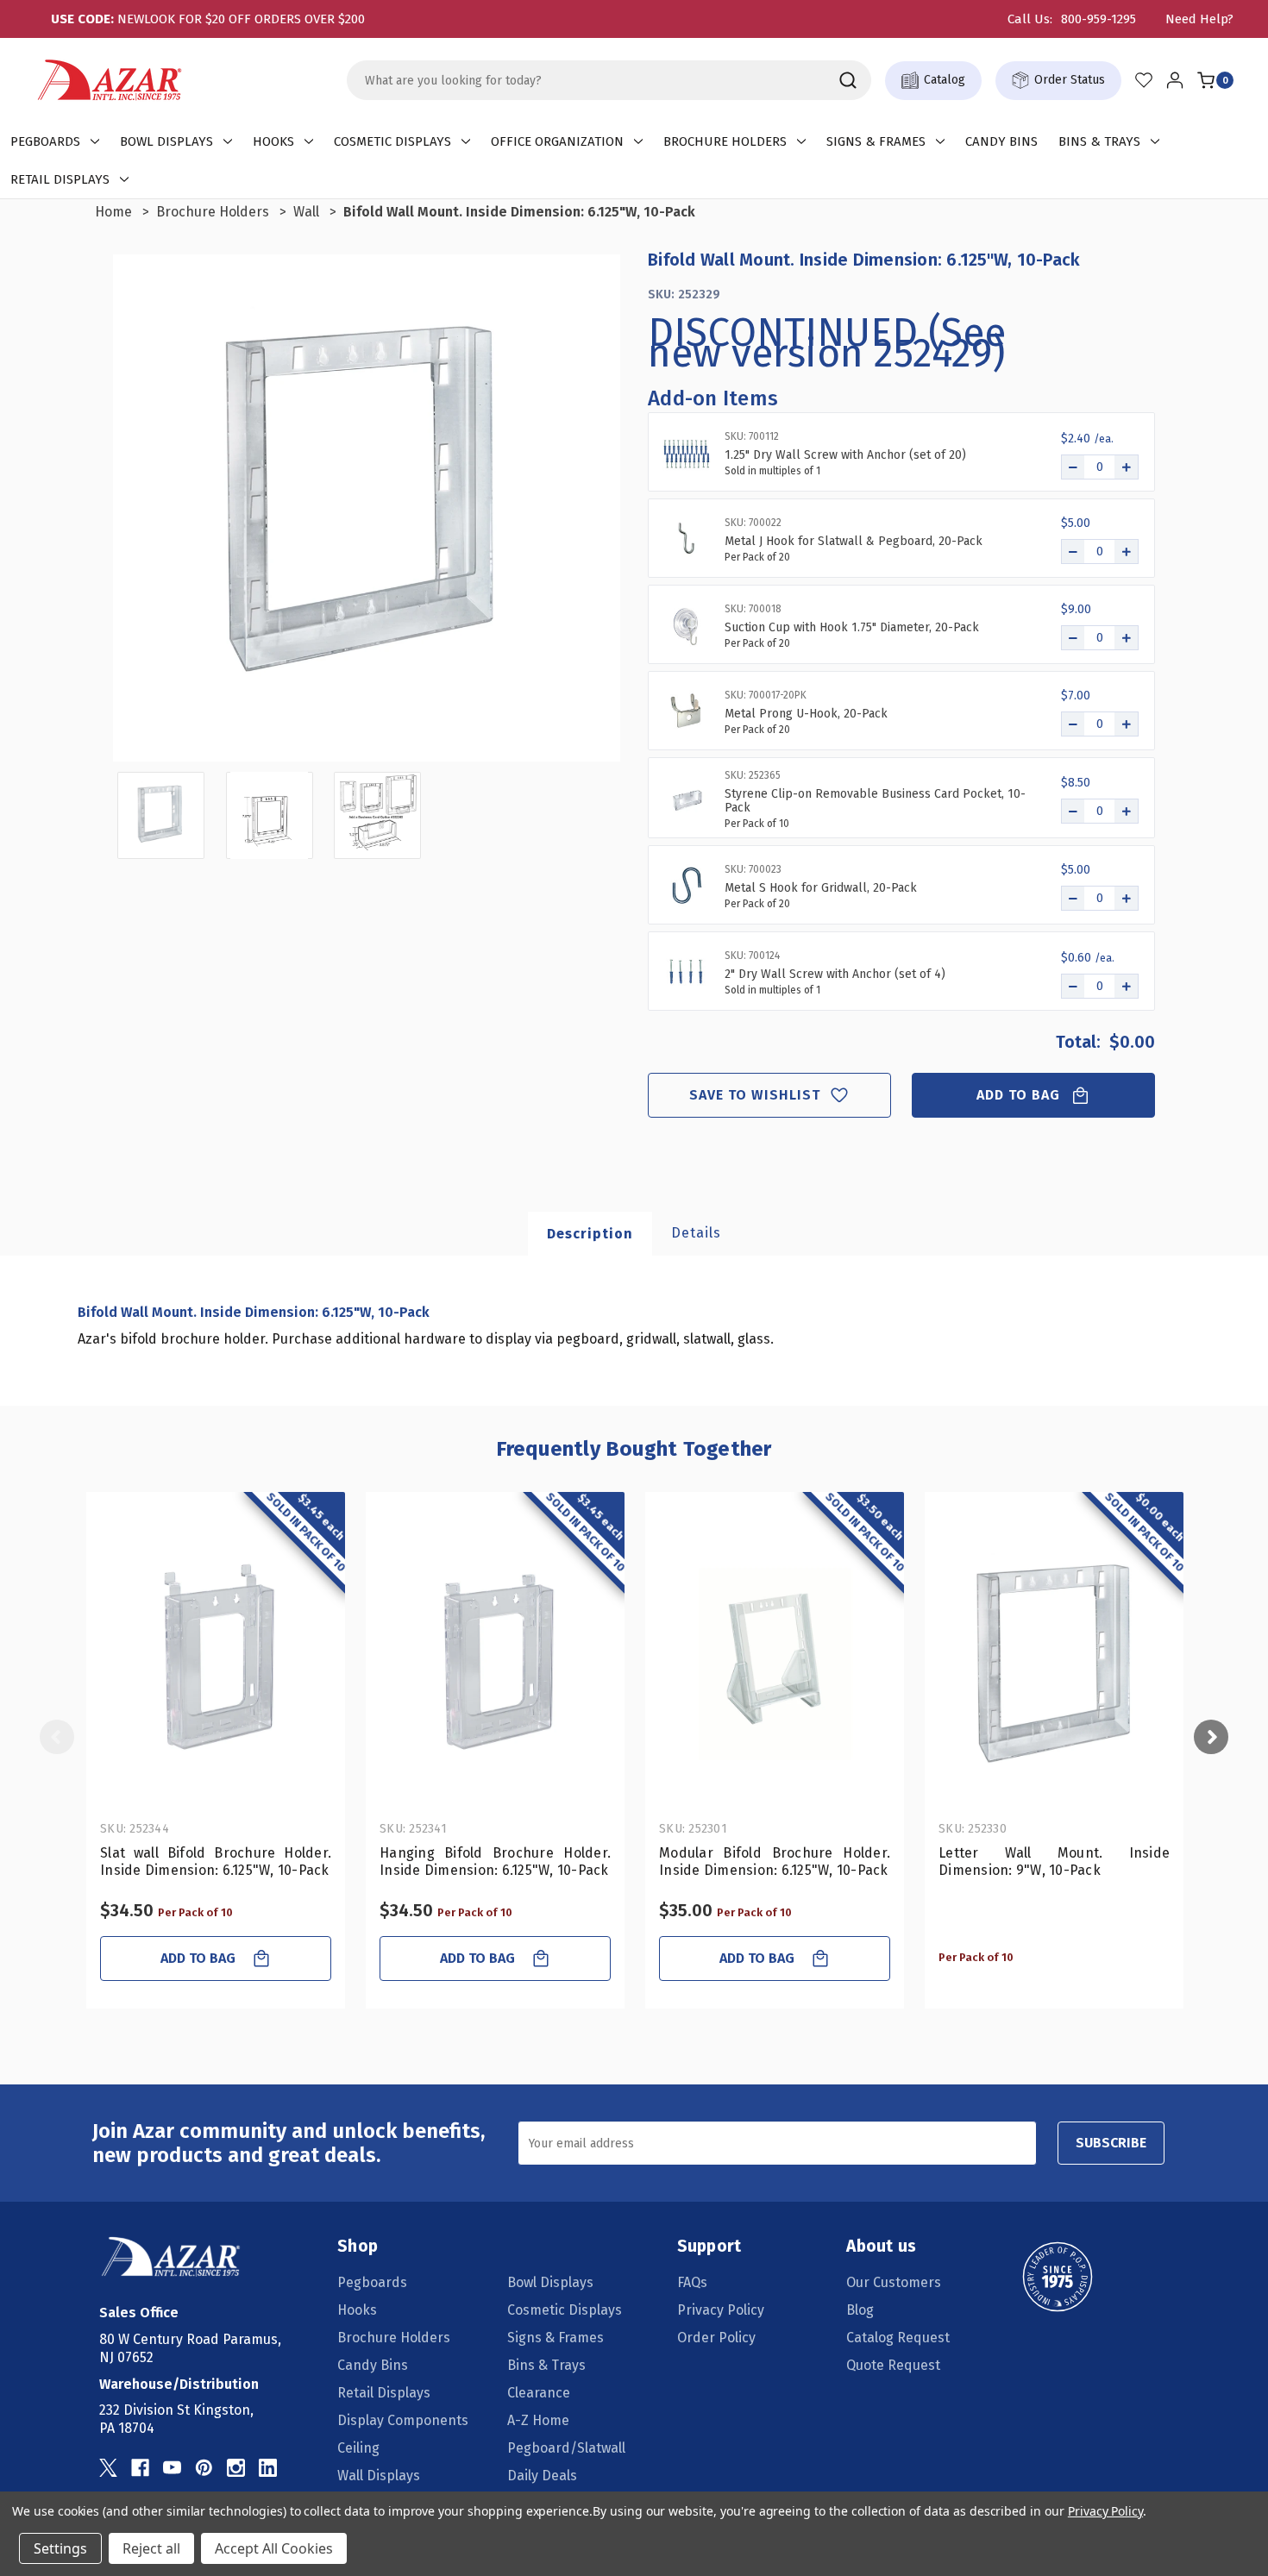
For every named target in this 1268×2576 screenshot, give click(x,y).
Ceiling (358, 2448)
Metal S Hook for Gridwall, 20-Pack (821, 888)
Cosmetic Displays (392, 141)
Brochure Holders (725, 141)
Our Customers (894, 2282)
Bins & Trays (1099, 141)
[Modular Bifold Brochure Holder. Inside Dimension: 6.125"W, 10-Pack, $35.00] (775, 1660)
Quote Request (893, 2365)
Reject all (151, 2548)
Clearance (539, 2393)
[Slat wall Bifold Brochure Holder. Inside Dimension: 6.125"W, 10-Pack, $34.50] (216, 1660)
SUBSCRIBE (1111, 2143)
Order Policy (716, 2338)
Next (1211, 1737)
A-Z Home (538, 2420)
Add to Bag (1019, 1095)
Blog (860, 2310)
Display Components (403, 2420)
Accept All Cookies (274, 2548)
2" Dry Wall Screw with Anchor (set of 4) (835, 975)
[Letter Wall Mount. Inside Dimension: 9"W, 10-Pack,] (1054, 1660)
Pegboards (45, 141)
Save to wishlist (755, 1095)
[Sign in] (1175, 80)
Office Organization (557, 141)
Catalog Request (898, 2338)
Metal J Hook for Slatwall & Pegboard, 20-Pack (854, 542)
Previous (57, 1737)
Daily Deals (542, 2476)
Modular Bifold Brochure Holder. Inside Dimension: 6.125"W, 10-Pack (775, 1861)
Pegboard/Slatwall (566, 2448)
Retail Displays (60, 179)
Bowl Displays (166, 141)
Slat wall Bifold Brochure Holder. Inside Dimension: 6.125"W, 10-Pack (216, 1861)
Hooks (273, 141)
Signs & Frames (876, 141)
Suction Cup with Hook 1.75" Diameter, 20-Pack (852, 628)
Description (590, 1234)
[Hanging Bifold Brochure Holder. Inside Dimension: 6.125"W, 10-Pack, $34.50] (495, 1660)
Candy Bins (1001, 141)
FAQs (692, 2282)
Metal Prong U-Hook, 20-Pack (806, 714)
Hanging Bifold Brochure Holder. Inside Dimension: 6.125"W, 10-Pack (495, 1861)
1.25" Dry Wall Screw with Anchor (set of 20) (845, 455)
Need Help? (1199, 19)
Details (696, 1233)
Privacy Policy (721, 2310)
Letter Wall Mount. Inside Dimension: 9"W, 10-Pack (1054, 1861)
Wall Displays (379, 2476)
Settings (60, 2548)
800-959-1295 (1099, 19)
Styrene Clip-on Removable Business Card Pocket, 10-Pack (875, 801)
